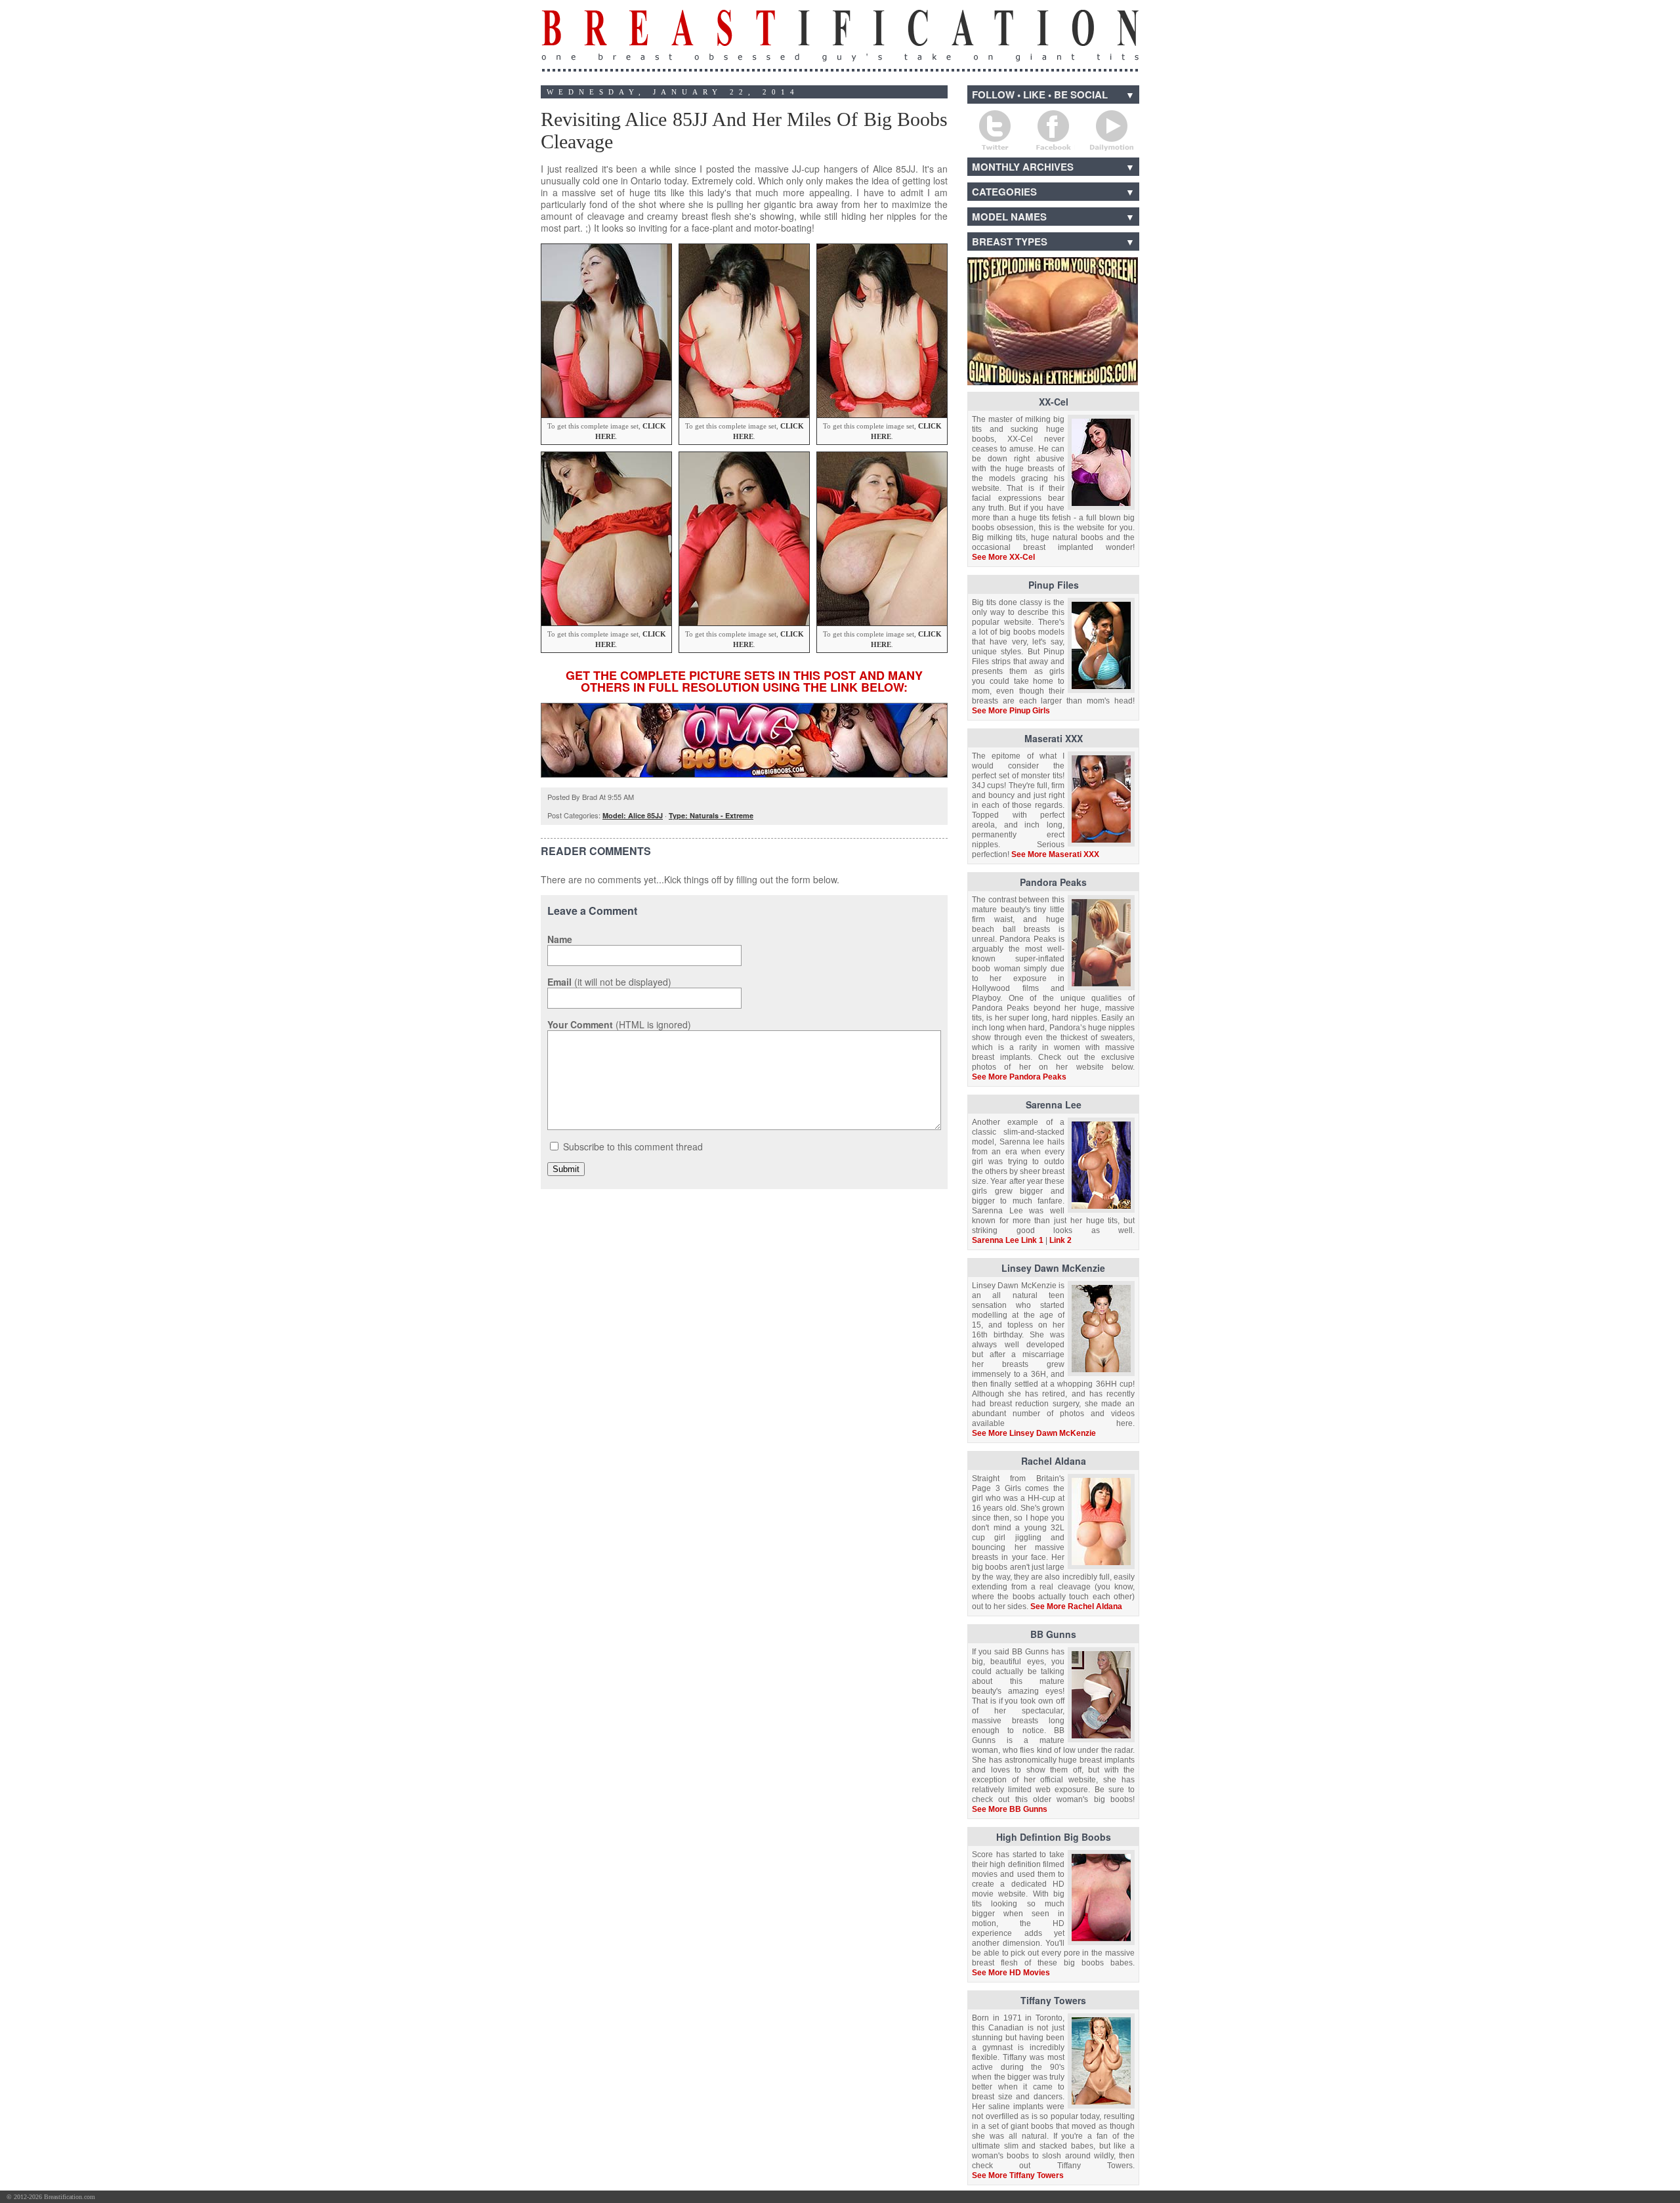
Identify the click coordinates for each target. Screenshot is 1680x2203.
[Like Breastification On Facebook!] (1053, 131)
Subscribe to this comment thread (633, 1146)
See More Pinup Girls (1011, 711)
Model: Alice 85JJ (633, 815)
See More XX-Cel (1003, 557)
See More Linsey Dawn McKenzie (1034, 1433)
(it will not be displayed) (609, 982)
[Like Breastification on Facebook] (1601, 2197)
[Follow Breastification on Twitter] (1649, 2197)
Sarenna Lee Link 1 (1008, 1240)
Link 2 (1060, 1240)
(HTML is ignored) (619, 1024)
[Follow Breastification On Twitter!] (995, 131)
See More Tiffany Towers (1018, 2175)
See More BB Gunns (1010, 1809)
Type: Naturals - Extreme (711, 815)
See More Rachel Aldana (1076, 1606)
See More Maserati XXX (1055, 854)
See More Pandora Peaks (1019, 1077)
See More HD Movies (1011, 1973)
